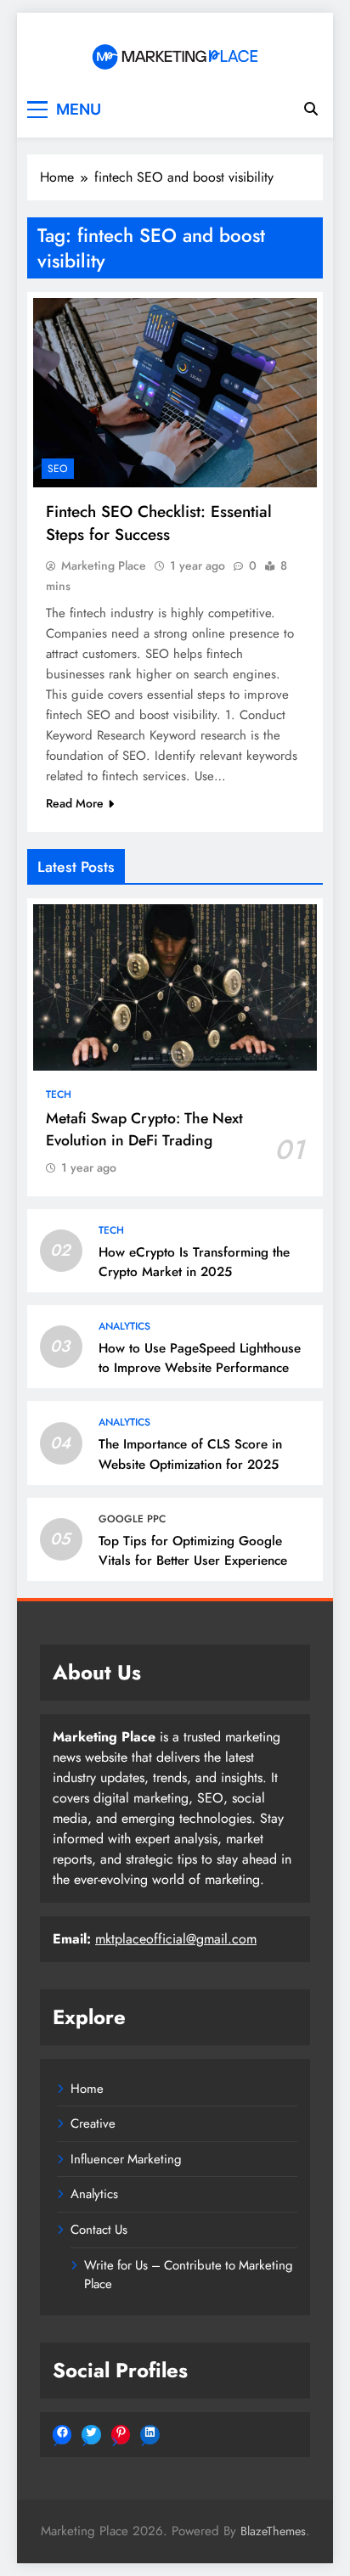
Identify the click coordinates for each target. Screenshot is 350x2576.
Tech (59, 1094)
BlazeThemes (273, 2531)
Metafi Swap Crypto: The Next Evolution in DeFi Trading (144, 1129)
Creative (93, 2123)
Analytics (124, 1326)
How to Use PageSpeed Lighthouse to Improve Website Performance (200, 1358)
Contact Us (99, 2230)
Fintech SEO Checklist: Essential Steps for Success (159, 523)
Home (87, 2089)
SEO (58, 469)
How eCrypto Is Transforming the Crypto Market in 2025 (194, 1262)
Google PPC (132, 1519)
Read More (75, 803)
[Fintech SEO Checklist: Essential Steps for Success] (175, 392)
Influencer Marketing (126, 2159)
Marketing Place (104, 565)
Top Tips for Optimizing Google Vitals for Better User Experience (193, 1551)
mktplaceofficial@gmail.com (176, 1939)
